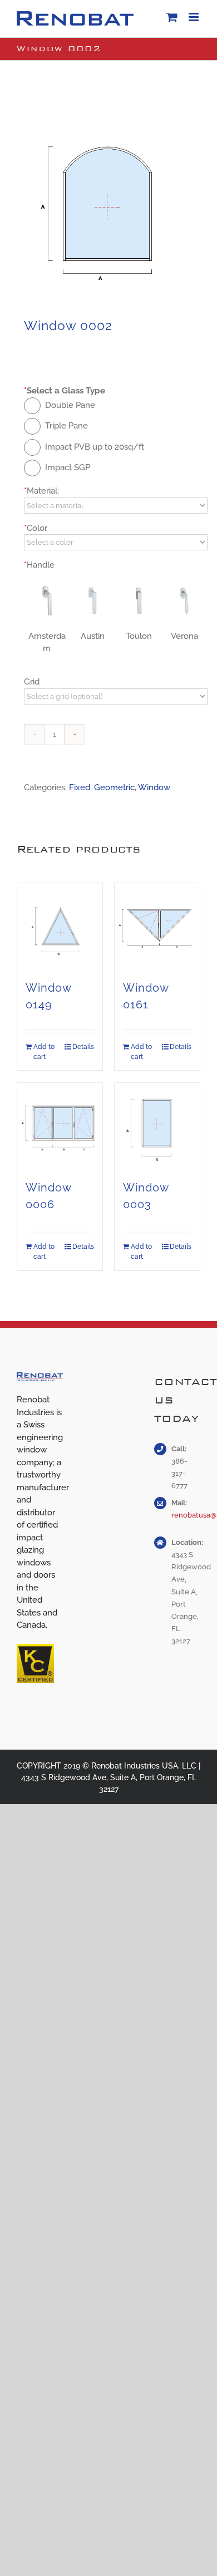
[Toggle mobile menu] (194, 17)
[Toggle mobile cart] (172, 17)
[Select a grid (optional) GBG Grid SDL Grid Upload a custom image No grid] (116, 696)
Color (36, 528)
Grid (32, 682)
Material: (41, 491)
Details (83, 1047)
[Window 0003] (157, 1126)
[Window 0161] (157, 926)
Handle (39, 565)
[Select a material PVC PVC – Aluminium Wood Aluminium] (116, 506)
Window (154, 787)
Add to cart (44, 1052)
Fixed (80, 787)
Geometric (114, 787)
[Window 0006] (60, 1126)
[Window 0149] (60, 926)
